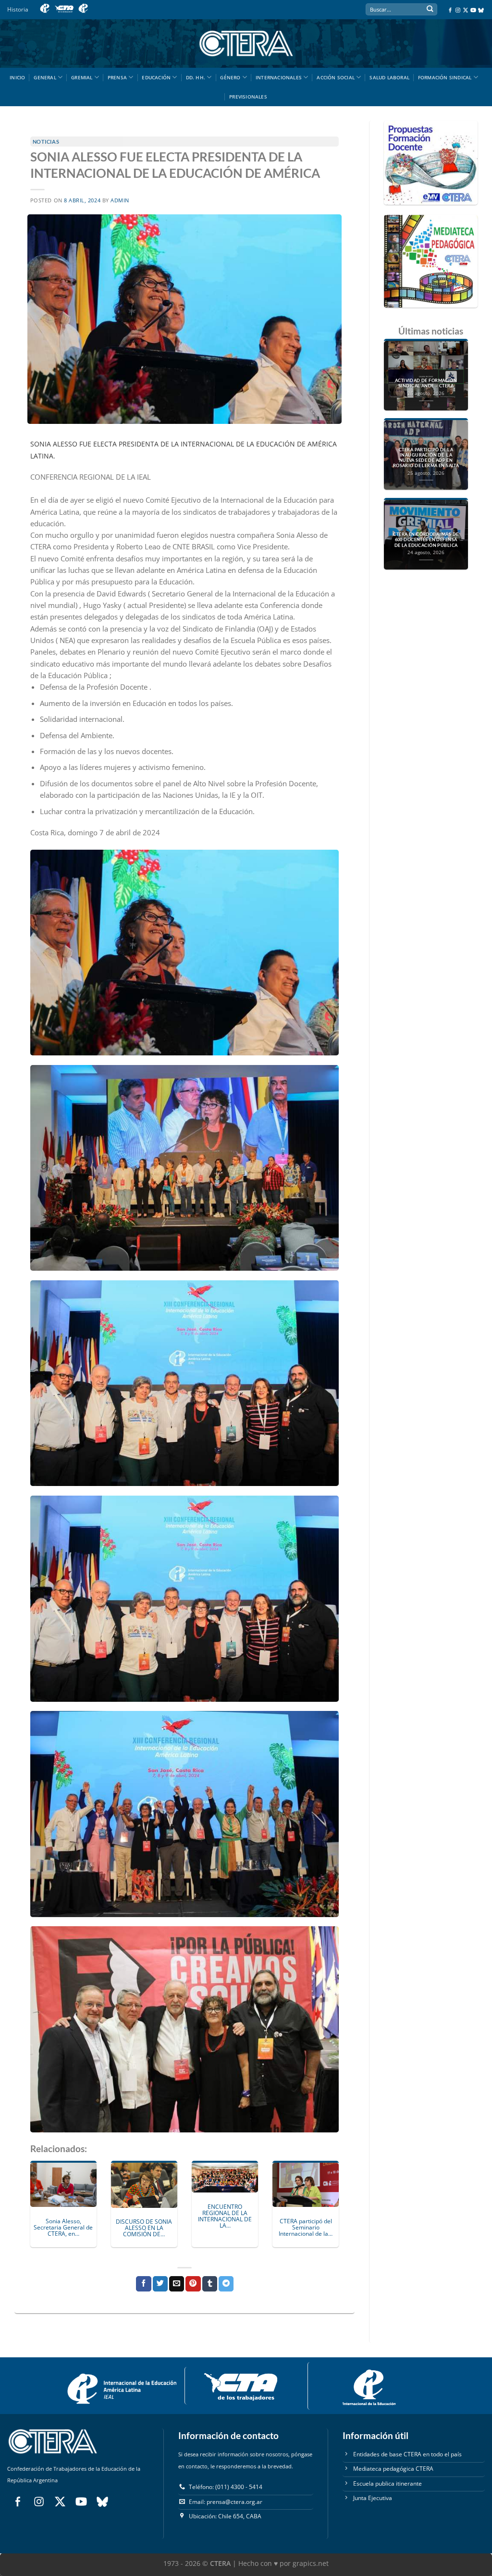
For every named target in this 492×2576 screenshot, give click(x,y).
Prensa (117, 77)
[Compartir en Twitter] (160, 2284)
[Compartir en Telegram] (226, 2284)
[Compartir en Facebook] (143, 2284)
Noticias (46, 142)
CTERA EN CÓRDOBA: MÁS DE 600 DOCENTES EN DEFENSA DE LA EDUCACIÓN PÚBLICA (426, 540)
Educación (156, 77)
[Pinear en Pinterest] (193, 2284)
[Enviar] (430, 10)
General (45, 77)
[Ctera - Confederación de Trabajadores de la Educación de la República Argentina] (246, 43)
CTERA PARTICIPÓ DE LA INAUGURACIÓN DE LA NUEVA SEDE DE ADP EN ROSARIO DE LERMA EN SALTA (426, 458)
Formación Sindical (445, 77)
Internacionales (279, 77)
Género (230, 77)
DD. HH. (196, 77)
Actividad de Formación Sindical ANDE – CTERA (426, 383)
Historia (18, 9)
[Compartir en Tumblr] (210, 2284)
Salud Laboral (389, 77)
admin (120, 200)
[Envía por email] (177, 2284)
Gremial (82, 77)
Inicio (17, 77)
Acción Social (336, 77)
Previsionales (248, 97)
